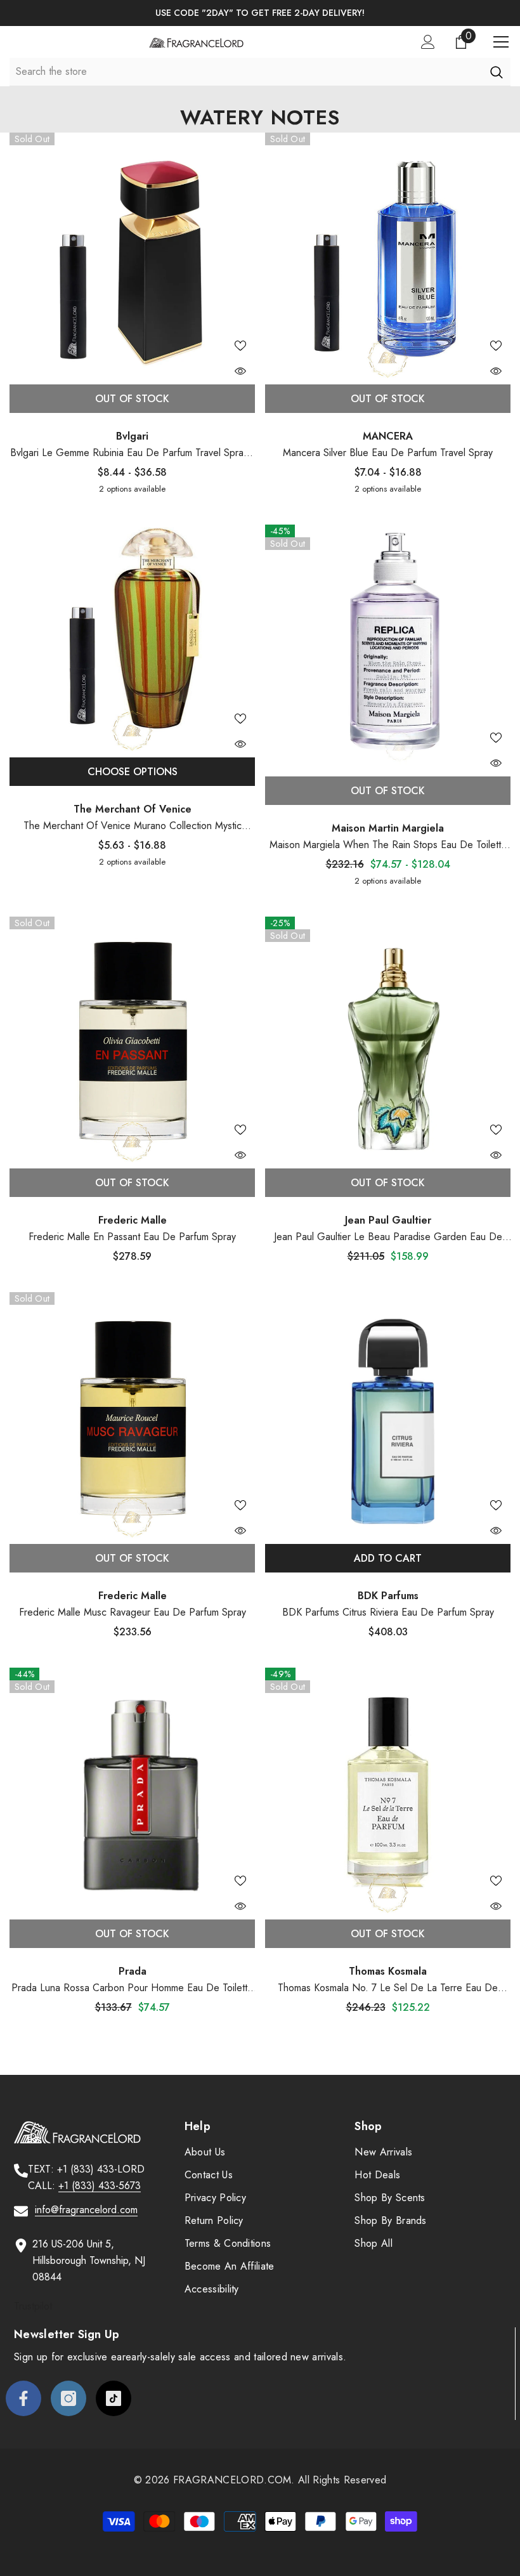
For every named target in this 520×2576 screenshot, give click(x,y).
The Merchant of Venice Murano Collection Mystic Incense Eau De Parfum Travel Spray (133, 826)
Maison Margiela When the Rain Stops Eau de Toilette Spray (388, 845)
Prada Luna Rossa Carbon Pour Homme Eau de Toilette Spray (132, 1988)
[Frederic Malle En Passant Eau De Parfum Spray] (132, 1039)
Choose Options (133, 772)
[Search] (496, 72)
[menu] (501, 42)
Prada (133, 1971)
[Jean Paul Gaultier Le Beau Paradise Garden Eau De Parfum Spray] (388, 1039)
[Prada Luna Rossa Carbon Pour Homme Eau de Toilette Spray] (132, 1790)
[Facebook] (23, 2398)
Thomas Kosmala (388, 1971)
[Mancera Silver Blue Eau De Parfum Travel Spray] (388, 255)
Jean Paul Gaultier (388, 1220)
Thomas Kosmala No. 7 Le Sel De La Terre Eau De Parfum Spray (388, 1988)
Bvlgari (132, 436)
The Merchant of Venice (133, 809)
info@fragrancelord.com (86, 2210)
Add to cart (388, 1558)
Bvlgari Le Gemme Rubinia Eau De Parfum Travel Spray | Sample (132, 453)
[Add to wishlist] (240, 345)
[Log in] (428, 42)
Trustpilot (33, 2306)
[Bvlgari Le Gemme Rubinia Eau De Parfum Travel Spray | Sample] (132, 255)
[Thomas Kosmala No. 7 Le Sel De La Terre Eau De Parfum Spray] (388, 1790)
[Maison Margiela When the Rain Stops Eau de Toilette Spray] (388, 647)
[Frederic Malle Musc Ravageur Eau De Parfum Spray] (132, 1415)
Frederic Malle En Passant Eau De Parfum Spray (132, 1237)
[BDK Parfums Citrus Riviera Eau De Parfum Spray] (388, 1415)
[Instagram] (68, 2398)
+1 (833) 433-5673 (100, 2186)
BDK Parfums (388, 1596)
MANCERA (388, 436)
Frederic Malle (133, 1220)
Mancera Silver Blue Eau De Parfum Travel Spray (388, 453)
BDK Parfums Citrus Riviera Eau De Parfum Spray (388, 1612)
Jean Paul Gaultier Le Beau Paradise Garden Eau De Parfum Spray (388, 1237)
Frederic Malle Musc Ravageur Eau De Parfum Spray (133, 1612)
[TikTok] (114, 2398)
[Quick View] (240, 371)
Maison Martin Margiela (388, 828)
